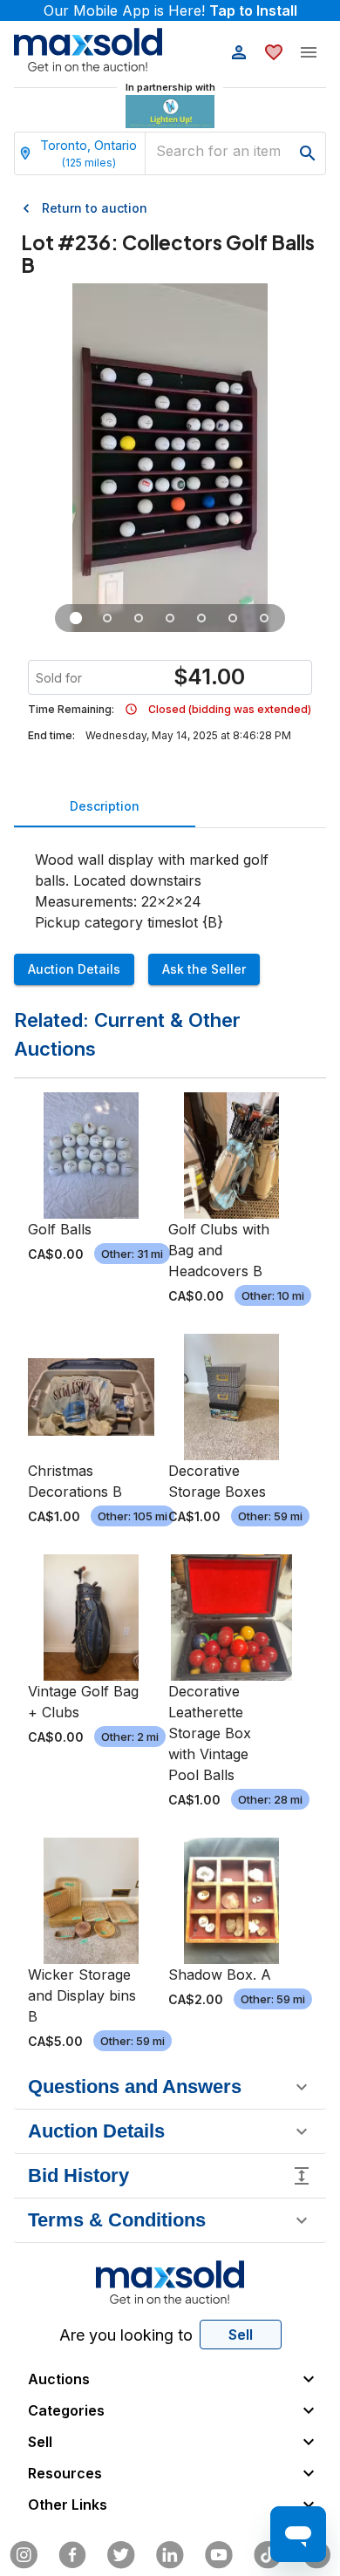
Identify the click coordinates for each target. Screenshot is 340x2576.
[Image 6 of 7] (233, 618)
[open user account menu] (239, 52)
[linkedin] (170, 2555)
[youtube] (219, 2555)
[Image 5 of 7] (201, 618)
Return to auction (95, 208)
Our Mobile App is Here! (170, 10)
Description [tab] (105, 806)
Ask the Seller (204, 969)
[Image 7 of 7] (264, 618)
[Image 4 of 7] (170, 618)
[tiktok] (268, 2555)
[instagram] (24, 2555)
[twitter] (121, 2555)
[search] (308, 153)
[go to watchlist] (274, 52)
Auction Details (74, 969)
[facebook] (72, 2555)
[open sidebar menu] (309, 52)
